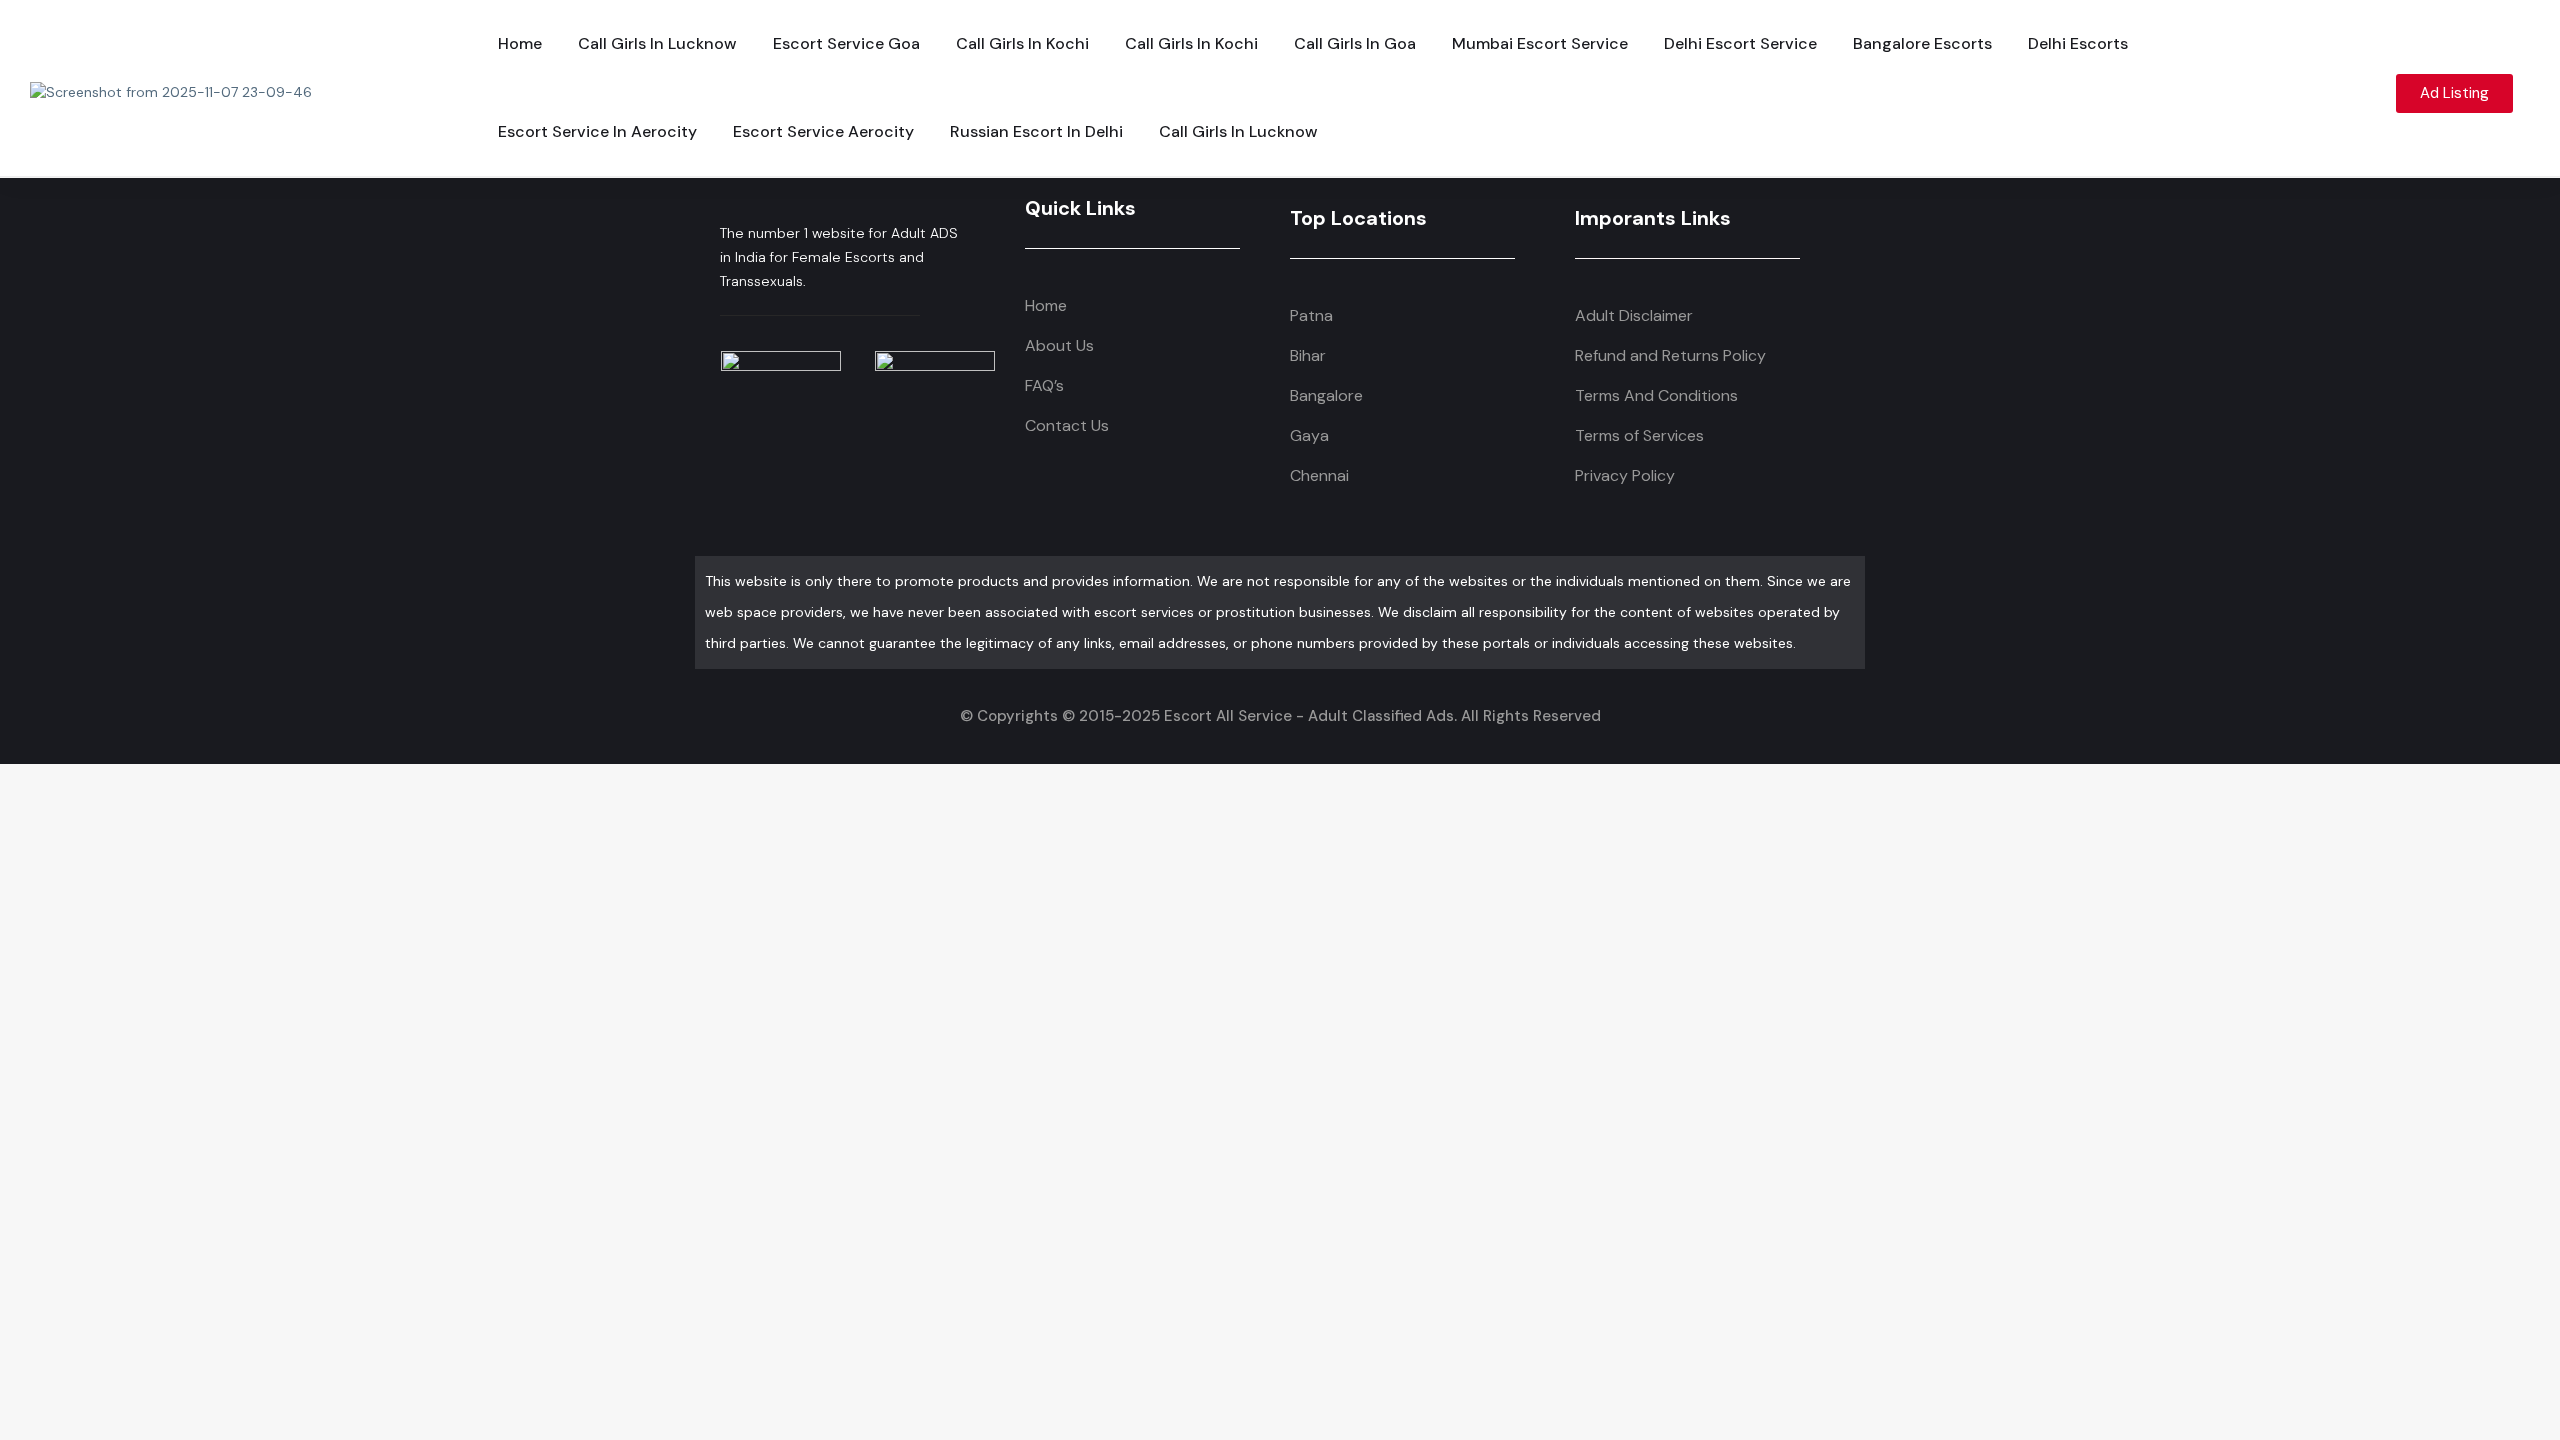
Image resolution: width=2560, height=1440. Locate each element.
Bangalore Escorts (1922, 43)
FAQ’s (1044, 385)
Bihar (1308, 355)
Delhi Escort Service (1740, 43)
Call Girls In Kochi (1022, 43)
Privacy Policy (1625, 475)
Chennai (1319, 475)
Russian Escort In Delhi (1036, 131)
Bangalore (1326, 395)
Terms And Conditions (1656, 395)
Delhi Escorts (2078, 43)
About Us (1059, 345)
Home (520, 43)
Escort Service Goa (846, 43)
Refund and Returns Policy (1670, 355)
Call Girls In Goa (1355, 43)
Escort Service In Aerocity (597, 131)
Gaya (1309, 435)
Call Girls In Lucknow (657, 43)
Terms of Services (1639, 435)
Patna (1311, 315)
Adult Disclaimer (1634, 315)
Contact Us (1067, 425)
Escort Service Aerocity (823, 131)
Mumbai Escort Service (1540, 43)
